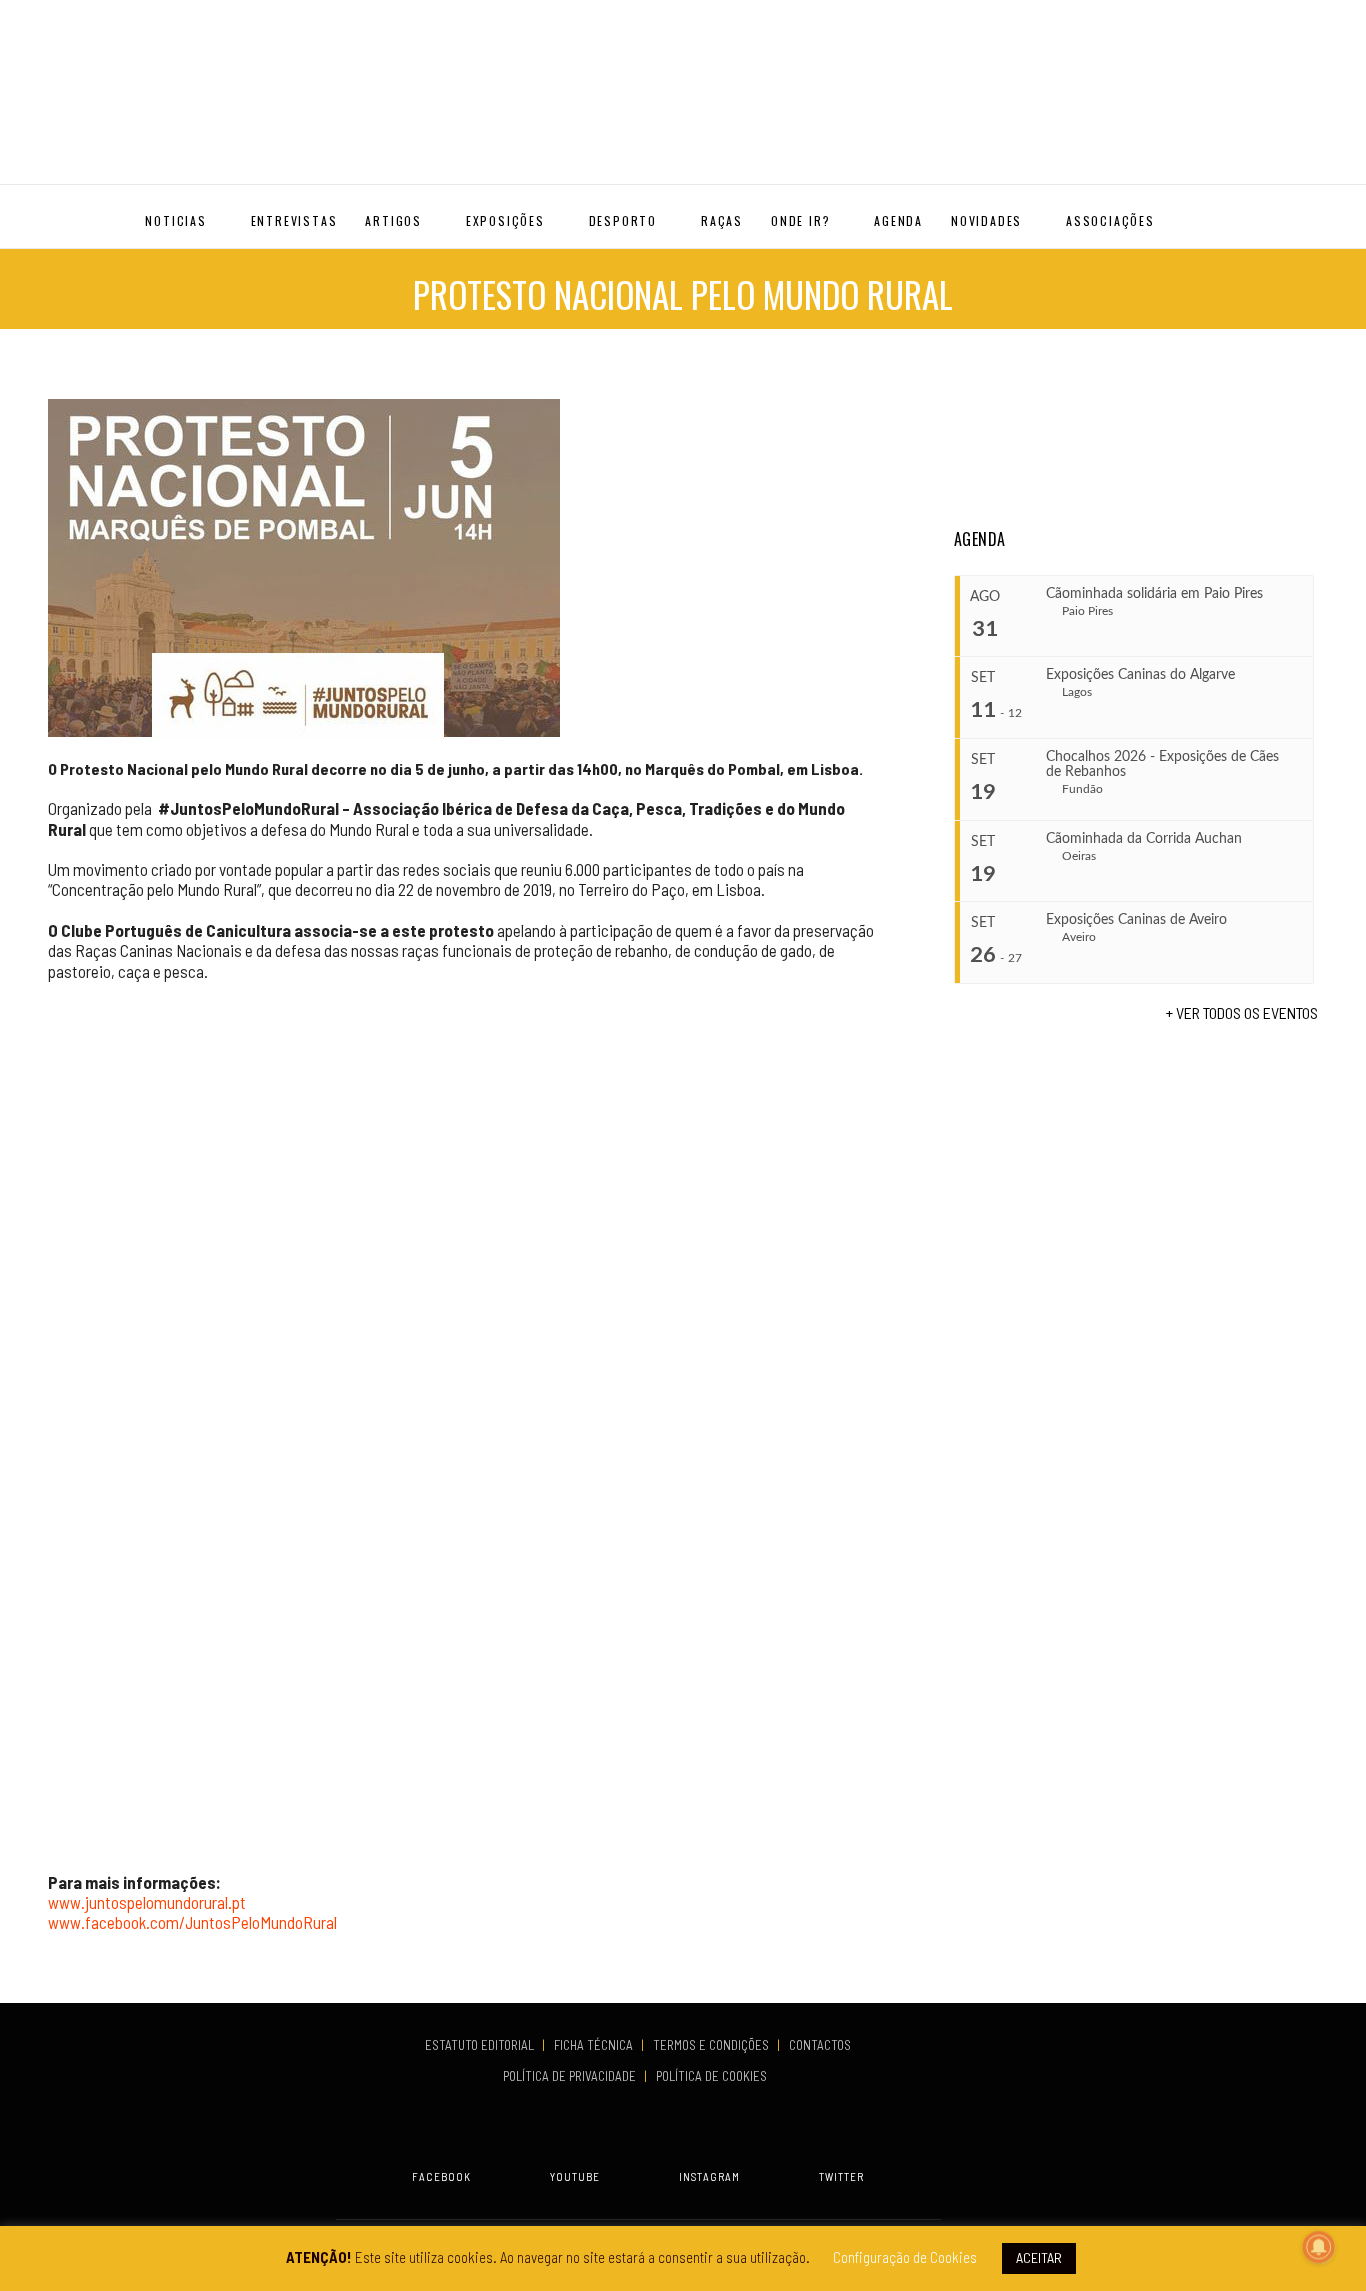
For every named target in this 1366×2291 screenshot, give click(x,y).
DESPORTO (623, 220)
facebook (441, 2176)
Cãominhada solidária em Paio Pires (1154, 594)
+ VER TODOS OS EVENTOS (1242, 1012)
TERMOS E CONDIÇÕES (712, 2045)
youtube (575, 2176)
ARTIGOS (393, 220)
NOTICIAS (175, 220)
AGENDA (898, 220)
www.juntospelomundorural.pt (147, 1902)
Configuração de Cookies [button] (905, 2257)
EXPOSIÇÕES (505, 220)
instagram (709, 2176)
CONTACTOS (820, 2045)
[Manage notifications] (1319, 2247)
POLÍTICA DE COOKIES (714, 2076)
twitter (841, 2176)
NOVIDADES (986, 220)
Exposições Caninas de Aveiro (1136, 920)
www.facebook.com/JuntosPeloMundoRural (192, 1922)
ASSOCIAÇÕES (1110, 220)
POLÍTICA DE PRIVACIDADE (571, 2076)
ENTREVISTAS (294, 220)
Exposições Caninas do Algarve (1140, 675)
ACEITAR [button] (1039, 2257)
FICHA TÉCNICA (595, 2045)
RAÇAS (722, 220)
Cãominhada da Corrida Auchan (1144, 839)
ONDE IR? (800, 220)
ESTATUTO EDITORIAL (481, 2045)
